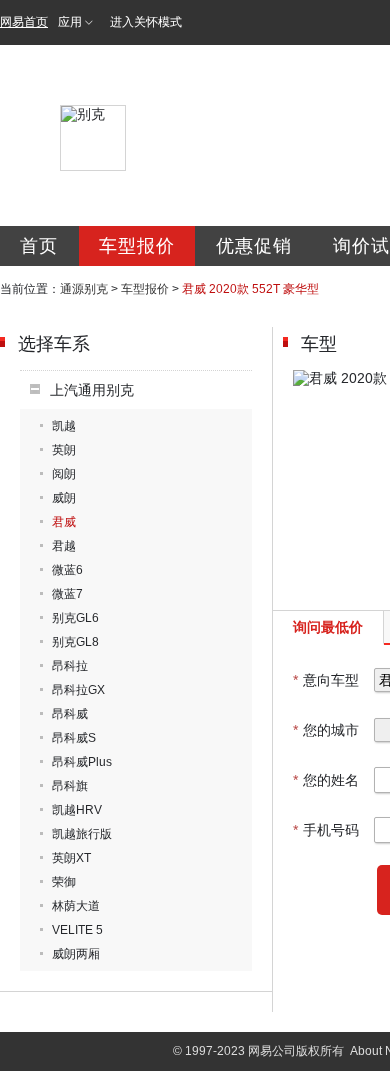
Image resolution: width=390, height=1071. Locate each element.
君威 (64, 522)
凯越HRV (77, 810)
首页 (39, 246)
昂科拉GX (78, 690)
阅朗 (64, 474)
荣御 (64, 882)
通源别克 (84, 289)
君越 (64, 546)
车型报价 (137, 246)
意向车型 (326, 680)
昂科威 (70, 714)
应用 (70, 22)
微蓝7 (67, 594)
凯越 (64, 426)
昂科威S (74, 738)
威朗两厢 (76, 954)
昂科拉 (70, 666)
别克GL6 (75, 618)
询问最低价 (328, 627)
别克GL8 (75, 642)
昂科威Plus (82, 762)
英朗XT (71, 858)
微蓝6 (67, 570)
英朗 (64, 450)
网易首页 (24, 22)
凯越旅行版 (82, 834)
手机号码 (326, 830)
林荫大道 (76, 906)
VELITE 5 (77, 930)
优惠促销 (254, 246)
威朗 (64, 498)
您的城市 (326, 730)
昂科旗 (70, 786)
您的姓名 (326, 780)
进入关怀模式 (146, 22)
